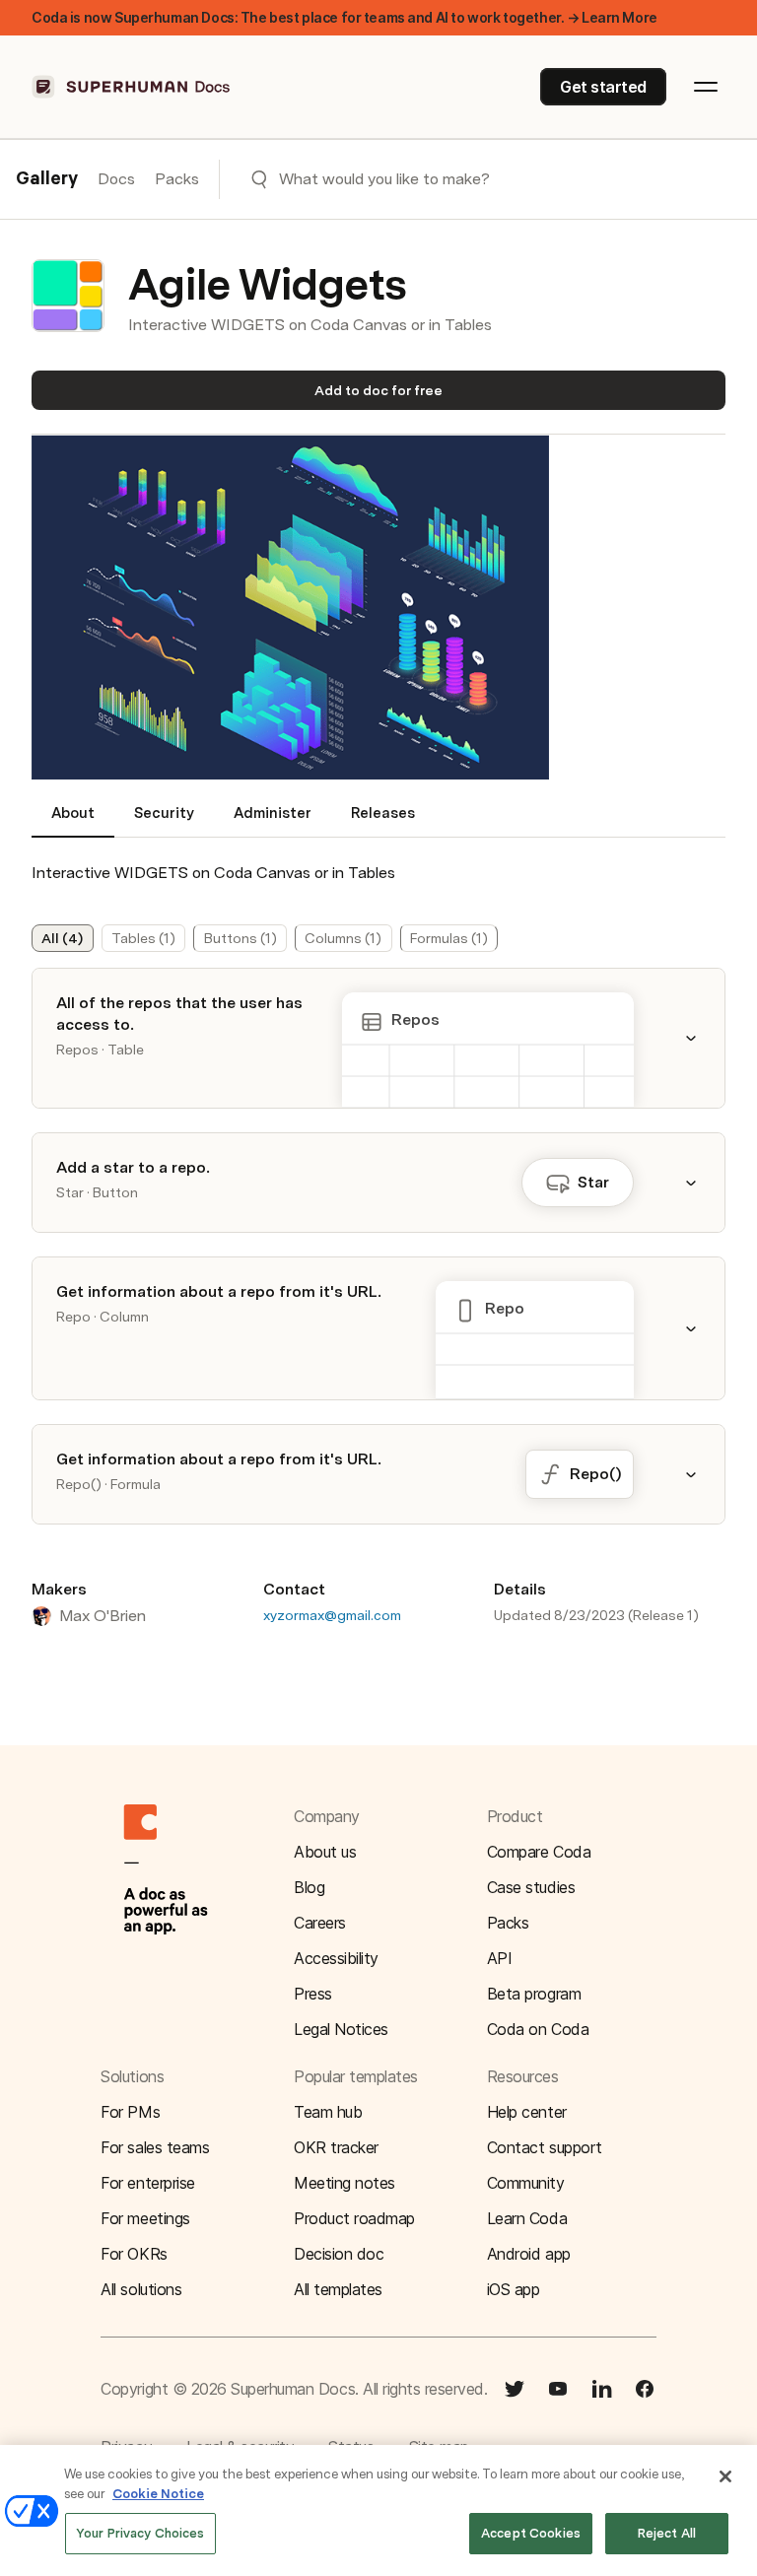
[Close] (725, 2476)
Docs (116, 179)
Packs (177, 179)
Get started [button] (603, 87)
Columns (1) (343, 938)
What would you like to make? (384, 179)
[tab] (73, 821)
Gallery (47, 179)
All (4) (62, 938)
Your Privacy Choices (140, 2533)
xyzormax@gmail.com (332, 1615)
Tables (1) (143, 938)
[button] (290, 610)
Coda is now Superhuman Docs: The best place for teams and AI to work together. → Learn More (344, 17)
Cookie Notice (158, 2494)
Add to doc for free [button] (378, 390)
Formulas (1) (449, 938)
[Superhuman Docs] (132, 87)
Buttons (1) (241, 938)
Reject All (667, 2533)
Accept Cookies (531, 2533)
